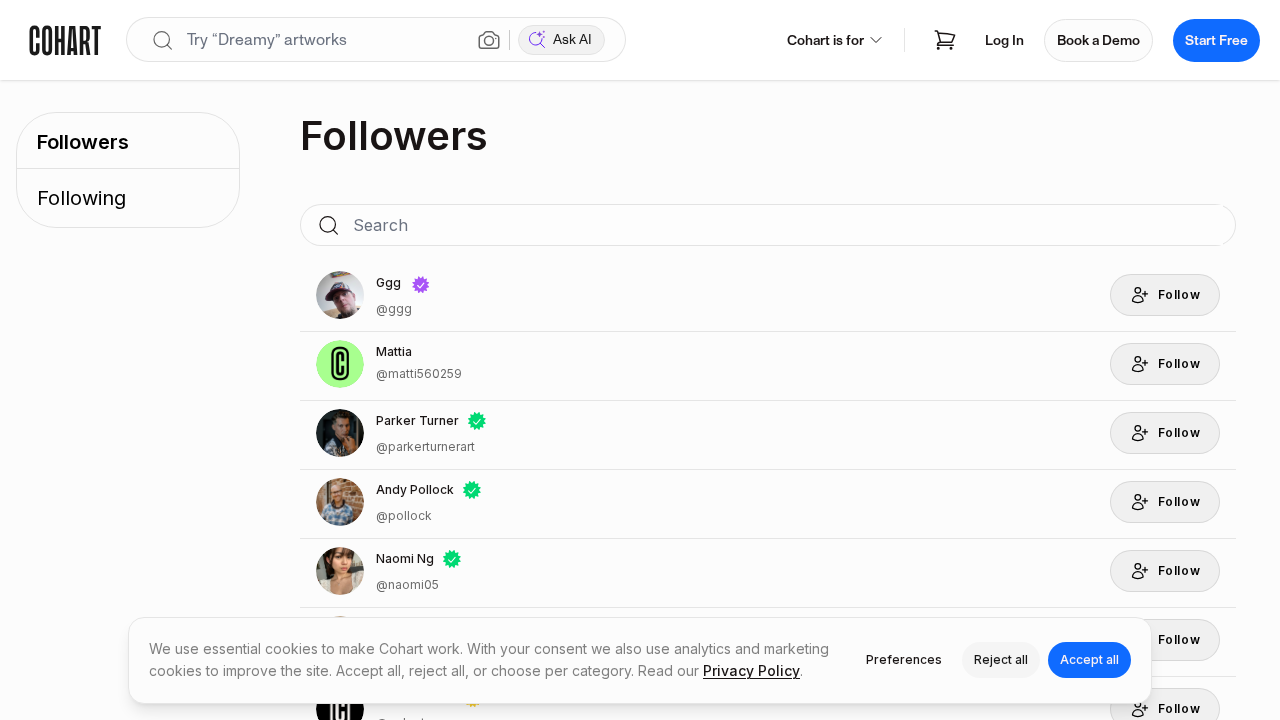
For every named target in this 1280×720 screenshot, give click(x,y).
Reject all (1001, 659)
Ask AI (572, 39)
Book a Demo (1098, 40)
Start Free (1216, 40)
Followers (83, 142)
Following (81, 198)
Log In (1004, 40)
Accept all (1089, 659)
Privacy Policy (751, 670)
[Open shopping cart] (945, 40)
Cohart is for (825, 40)
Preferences (904, 659)
